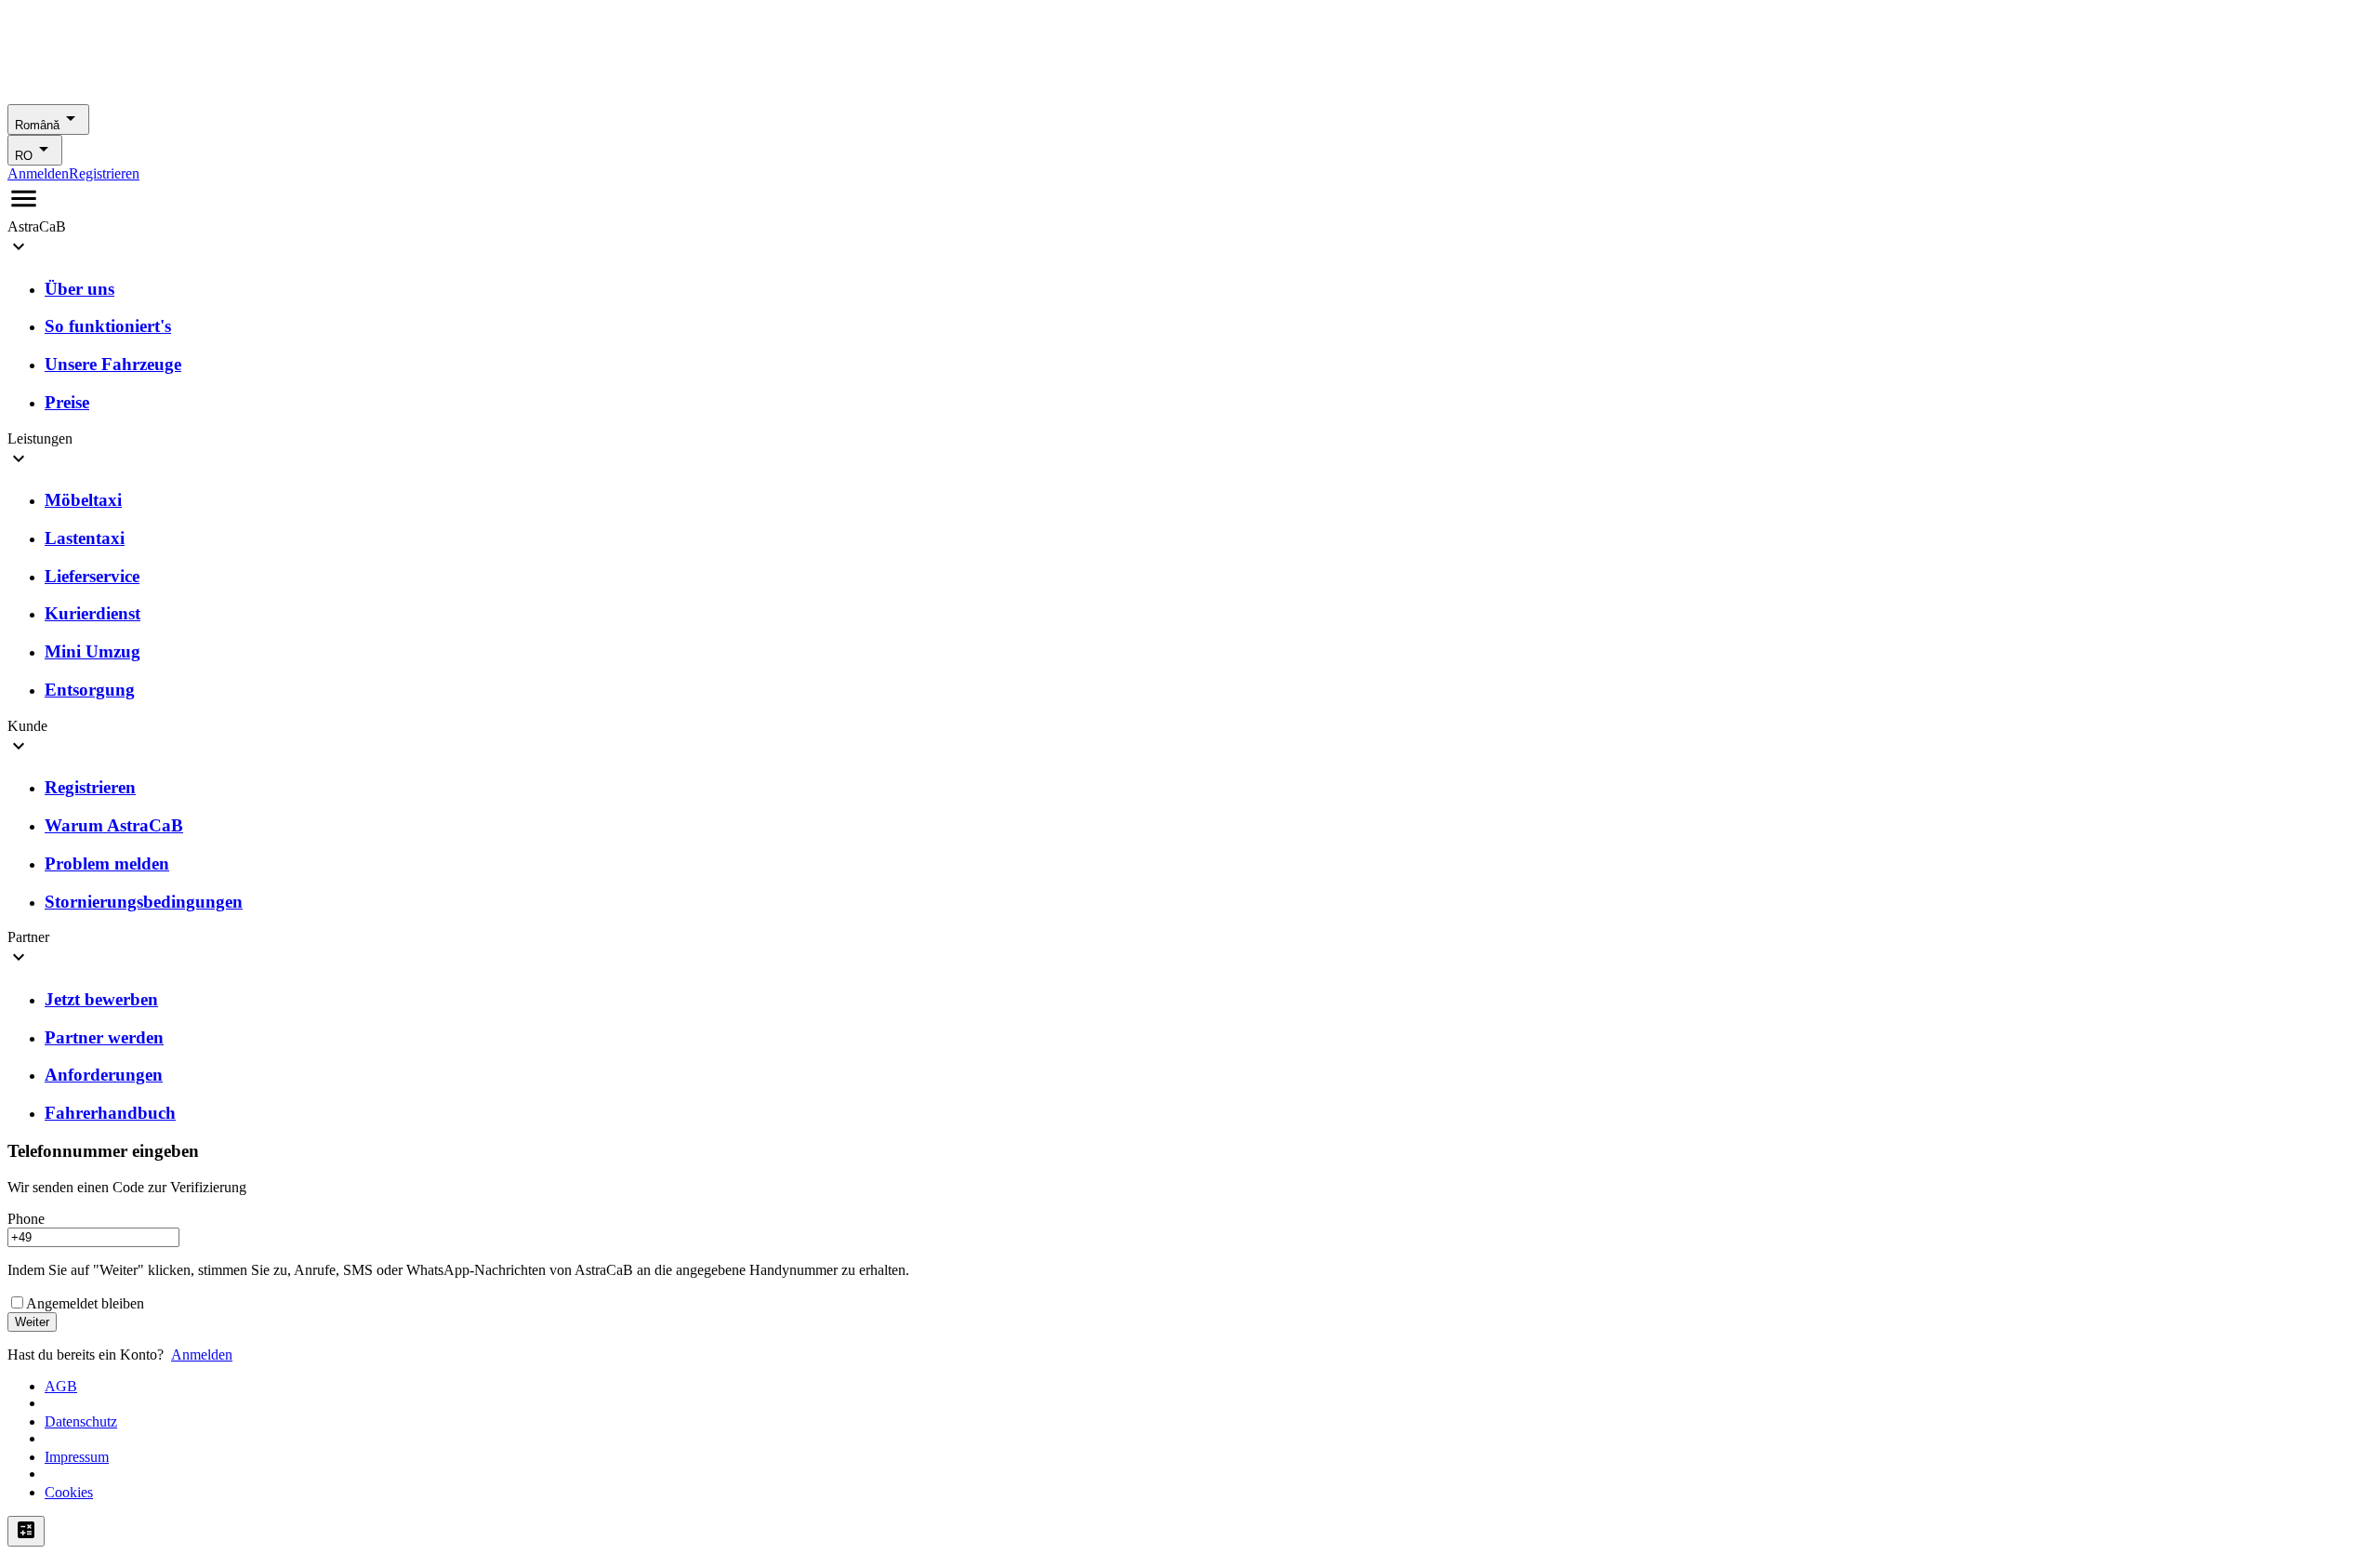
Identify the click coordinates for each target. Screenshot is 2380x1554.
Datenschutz (81, 1421)
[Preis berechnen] (26, 1531)
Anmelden (38, 173)
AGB (61, 1386)
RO (24, 156)
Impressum (77, 1457)
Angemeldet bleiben (85, 1303)
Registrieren (104, 173)
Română (37, 125)
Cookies (69, 1492)
